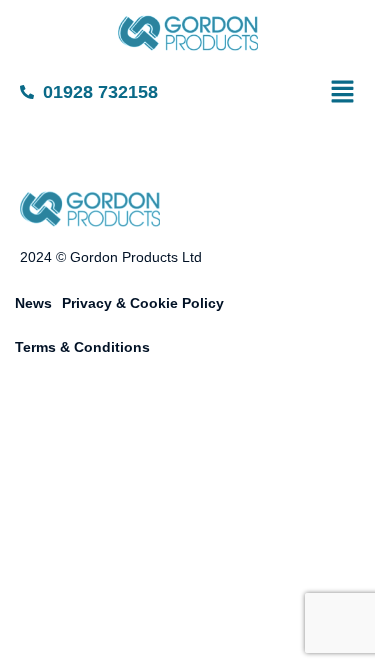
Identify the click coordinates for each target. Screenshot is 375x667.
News (33, 303)
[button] (359, 93)
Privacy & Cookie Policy (143, 303)
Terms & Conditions (82, 347)
